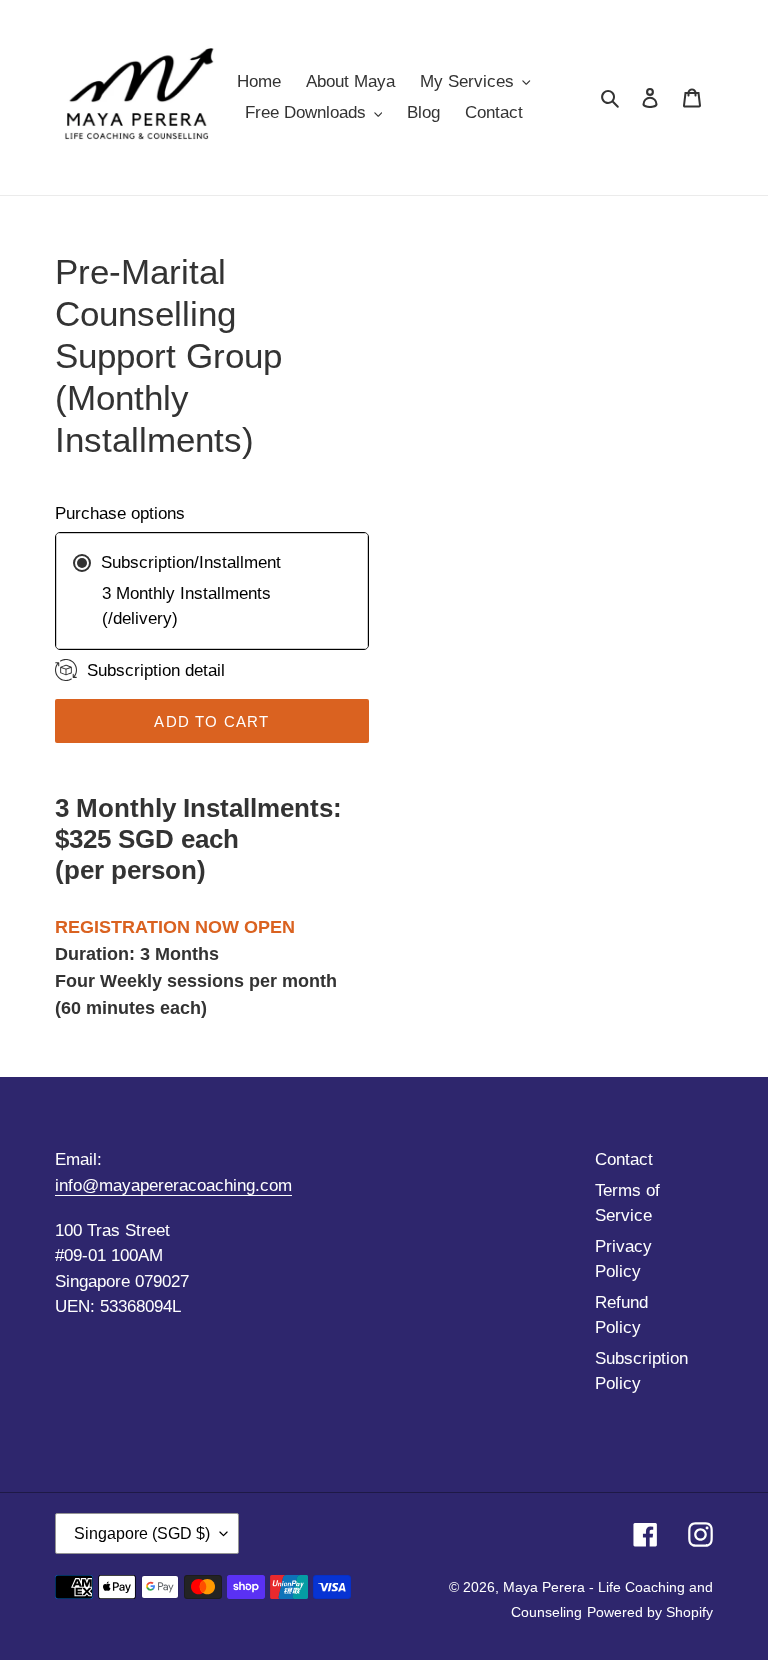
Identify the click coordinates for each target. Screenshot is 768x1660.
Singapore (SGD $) (142, 1533)
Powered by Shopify (650, 1612)
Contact (624, 1159)
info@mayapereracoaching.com (173, 1185)
